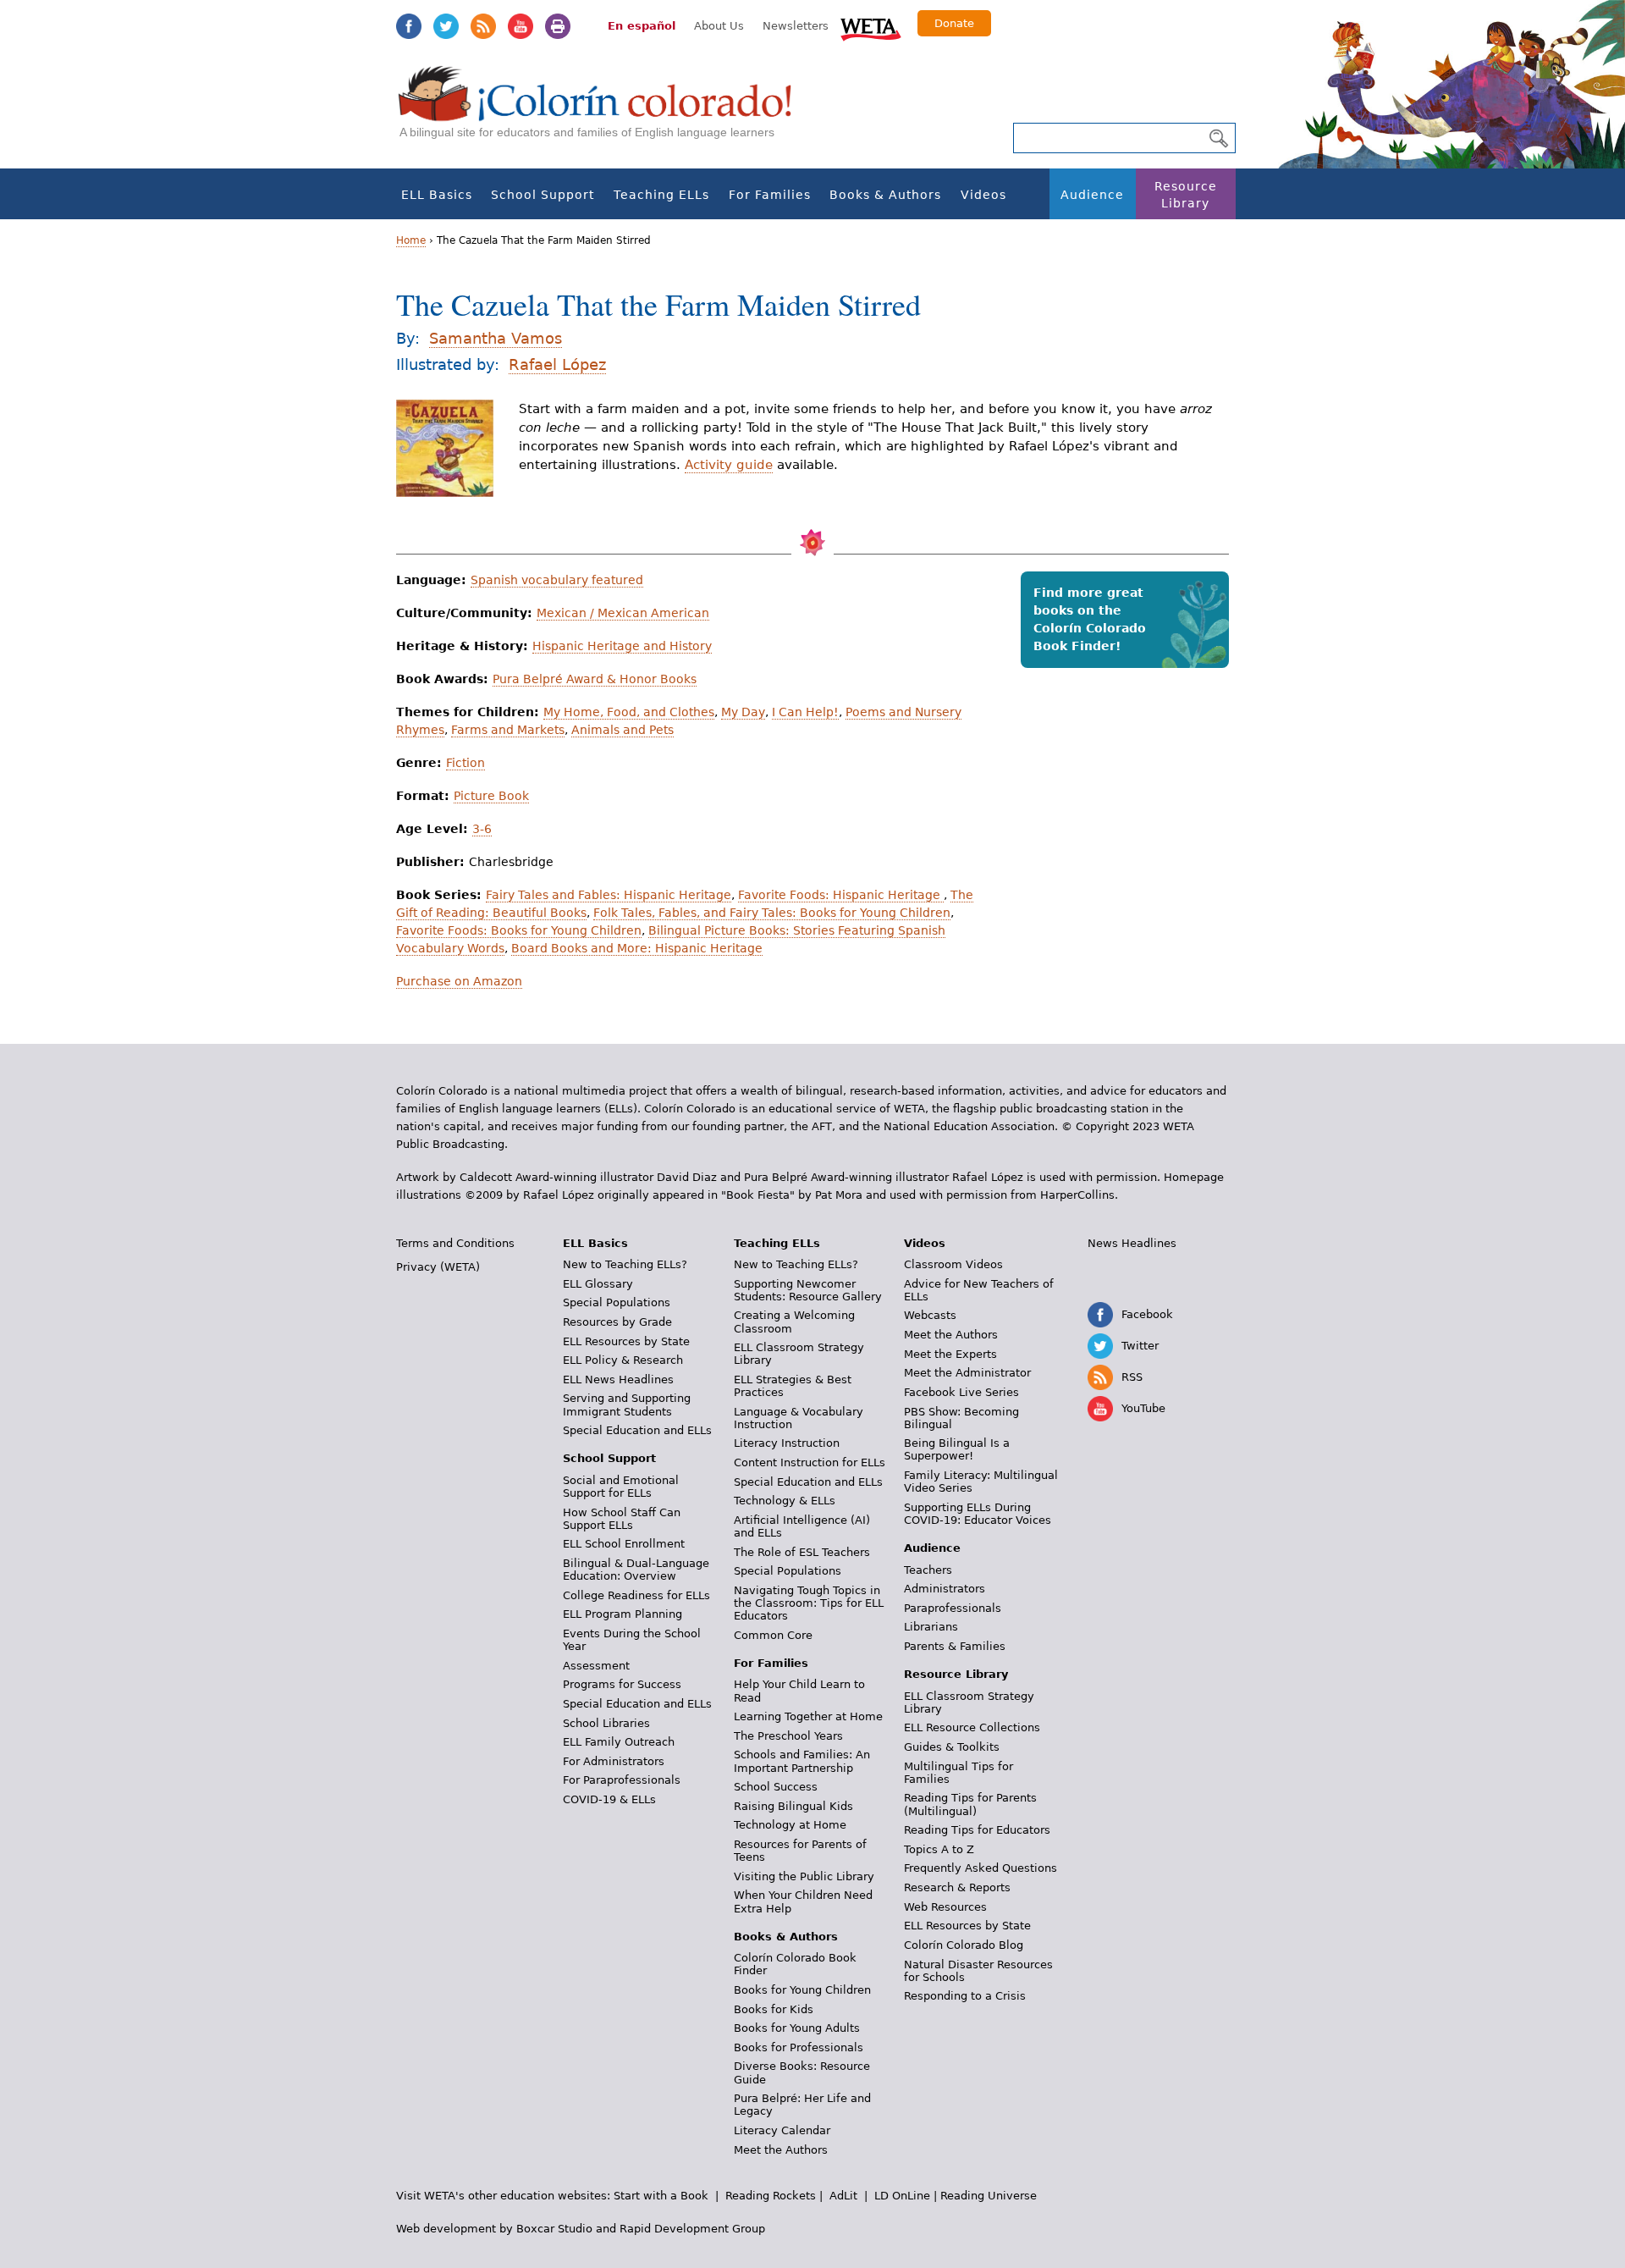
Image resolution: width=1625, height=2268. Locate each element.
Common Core (773, 1635)
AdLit (843, 2196)
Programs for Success (622, 1684)
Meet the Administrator (967, 1373)
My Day (743, 712)
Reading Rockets (771, 2196)
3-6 (482, 829)
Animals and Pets (622, 730)
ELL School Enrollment (624, 1544)
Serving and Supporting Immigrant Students (627, 1404)
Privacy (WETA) (438, 1267)
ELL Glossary (598, 1284)
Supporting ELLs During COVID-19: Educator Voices (978, 1514)
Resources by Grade (617, 1322)
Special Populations (617, 1302)
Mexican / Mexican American (623, 613)
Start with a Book (661, 2196)
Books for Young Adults (797, 2028)
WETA (871, 27)
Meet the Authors (781, 2150)
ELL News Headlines (618, 1380)
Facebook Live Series (961, 1392)
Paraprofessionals (953, 1608)
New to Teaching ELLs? (625, 1264)
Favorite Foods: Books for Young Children (519, 930)
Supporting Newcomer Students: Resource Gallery (808, 1290)
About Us (719, 26)
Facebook (409, 26)
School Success (776, 1787)
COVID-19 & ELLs (609, 1799)
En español (642, 26)
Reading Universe (989, 2196)
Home (411, 240)
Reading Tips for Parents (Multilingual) (970, 1804)
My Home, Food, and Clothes (629, 712)
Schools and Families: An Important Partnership (802, 1761)
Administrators (945, 1589)
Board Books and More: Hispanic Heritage (637, 948)
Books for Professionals (799, 2047)
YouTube (521, 26)
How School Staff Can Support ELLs (622, 1519)
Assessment (596, 1666)
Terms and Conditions (455, 1243)
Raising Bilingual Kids (793, 1806)
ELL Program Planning (622, 1614)
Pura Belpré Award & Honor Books (595, 679)
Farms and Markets (508, 730)
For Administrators (614, 1761)
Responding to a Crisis (965, 1996)
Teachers (928, 1570)
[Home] (604, 110)
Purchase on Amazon (459, 981)
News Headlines (1132, 1243)
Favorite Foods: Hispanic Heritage (841, 895)
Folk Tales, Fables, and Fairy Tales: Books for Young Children (772, 913)
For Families (770, 195)
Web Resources (945, 1907)
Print (558, 26)
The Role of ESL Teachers (802, 1552)
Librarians (931, 1627)
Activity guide (729, 465)
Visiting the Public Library (804, 1876)
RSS (483, 26)
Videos (983, 195)
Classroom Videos (953, 1264)
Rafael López (557, 364)
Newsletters (796, 26)
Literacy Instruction (787, 1443)
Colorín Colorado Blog (964, 1945)
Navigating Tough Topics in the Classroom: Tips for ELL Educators (809, 1603)
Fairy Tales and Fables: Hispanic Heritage (609, 895)
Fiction (465, 763)
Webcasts (930, 1315)
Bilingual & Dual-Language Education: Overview (636, 1570)
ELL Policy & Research (623, 1360)
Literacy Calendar (782, 2130)
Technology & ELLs (785, 1501)
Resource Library (1186, 195)
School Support (543, 195)
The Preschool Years (788, 1736)
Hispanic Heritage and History (622, 646)
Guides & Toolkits (952, 1747)
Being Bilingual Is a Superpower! (957, 1449)
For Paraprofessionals (622, 1780)
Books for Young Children (802, 1990)
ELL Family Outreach (619, 1742)
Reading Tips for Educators (977, 1830)
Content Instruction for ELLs (810, 1462)
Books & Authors (885, 195)
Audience (1092, 195)
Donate (954, 23)
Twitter (446, 26)
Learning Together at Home (808, 1716)
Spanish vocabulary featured (557, 580)
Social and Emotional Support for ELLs (621, 1487)
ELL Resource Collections (972, 1727)
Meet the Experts (950, 1354)
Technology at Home (790, 1825)
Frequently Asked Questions (981, 1868)
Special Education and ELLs (637, 1430)
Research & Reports (957, 1887)
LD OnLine (902, 2196)
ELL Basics (437, 195)
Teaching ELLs (661, 195)
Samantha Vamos (496, 338)
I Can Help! (805, 712)
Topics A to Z (939, 1849)
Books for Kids (774, 2009)
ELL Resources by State (626, 1341)
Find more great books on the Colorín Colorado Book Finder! (1090, 619)
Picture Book (491, 796)
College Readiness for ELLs (636, 1595)
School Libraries (606, 1723)
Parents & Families (955, 1646)
